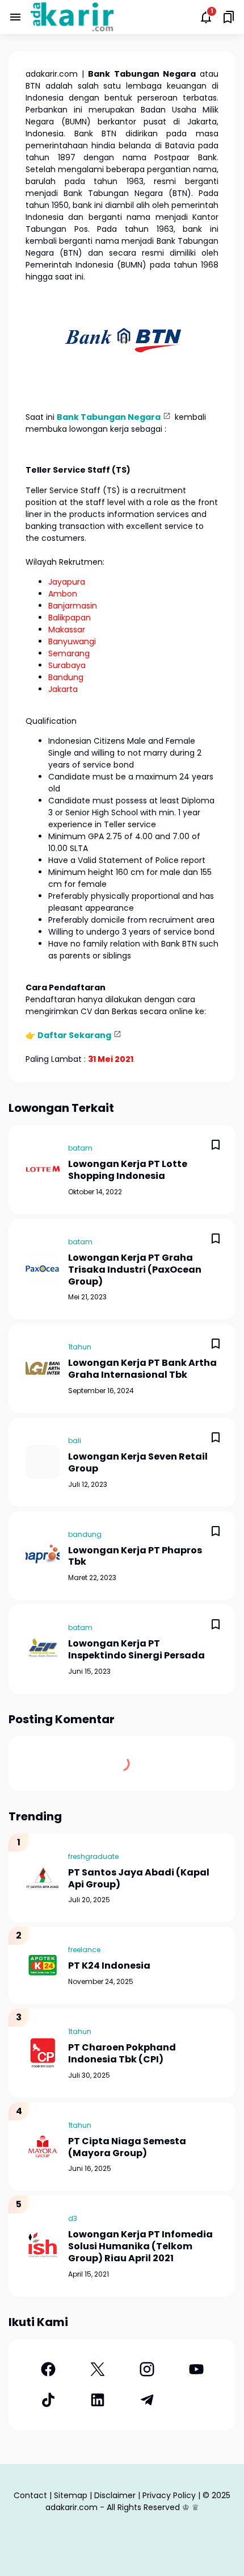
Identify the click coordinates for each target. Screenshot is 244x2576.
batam (80, 1148)
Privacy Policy (169, 2495)
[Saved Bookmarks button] (229, 17)
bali (75, 1441)
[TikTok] (48, 2400)
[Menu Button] (15, 17)
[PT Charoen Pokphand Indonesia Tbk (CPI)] (43, 2053)
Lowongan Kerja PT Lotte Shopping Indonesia (128, 1170)
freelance (84, 1950)
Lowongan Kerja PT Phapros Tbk (135, 1557)
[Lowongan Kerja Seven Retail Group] (43, 1462)
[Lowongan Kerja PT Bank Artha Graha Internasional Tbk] (43, 1369)
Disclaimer (115, 2495)
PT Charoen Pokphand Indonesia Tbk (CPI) (122, 2054)
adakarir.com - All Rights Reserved (113, 2507)
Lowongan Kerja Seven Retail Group (138, 1463)
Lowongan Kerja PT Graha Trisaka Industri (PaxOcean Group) (135, 1270)
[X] (97, 2369)
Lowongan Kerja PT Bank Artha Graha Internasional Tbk (142, 1369)
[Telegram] (147, 2400)
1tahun (80, 1347)
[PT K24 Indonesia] (43, 1965)
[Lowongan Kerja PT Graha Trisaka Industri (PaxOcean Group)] (43, 1269)
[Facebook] (48, 2369)
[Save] (216, 1145)
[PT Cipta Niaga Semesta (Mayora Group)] (43, 2146)
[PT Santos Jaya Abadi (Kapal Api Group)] (43, 1878)
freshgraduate (93, 1856)
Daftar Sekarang (74, 1035)
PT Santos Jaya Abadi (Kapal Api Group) (139, 1879)
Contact (30, 2495)
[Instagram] (147, 2369)
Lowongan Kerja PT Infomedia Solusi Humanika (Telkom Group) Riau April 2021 (140, 2246)
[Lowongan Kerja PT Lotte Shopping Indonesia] (43, 1170)
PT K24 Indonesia (109, 1966)
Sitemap (71, 2495)
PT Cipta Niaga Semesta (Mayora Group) (127, 2148)
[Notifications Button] (206, 17)
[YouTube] (196, 2369)
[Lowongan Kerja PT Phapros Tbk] (43, 1556)
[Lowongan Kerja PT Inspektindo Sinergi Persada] (43, 1649)
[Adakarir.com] (72, 17)
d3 (73, 2218)
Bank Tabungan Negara (109, 417)
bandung (85, 1534)
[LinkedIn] (97, 2400)
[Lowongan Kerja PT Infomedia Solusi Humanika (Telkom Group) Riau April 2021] (43, 2246)
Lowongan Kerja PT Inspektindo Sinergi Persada (136, 1650)
